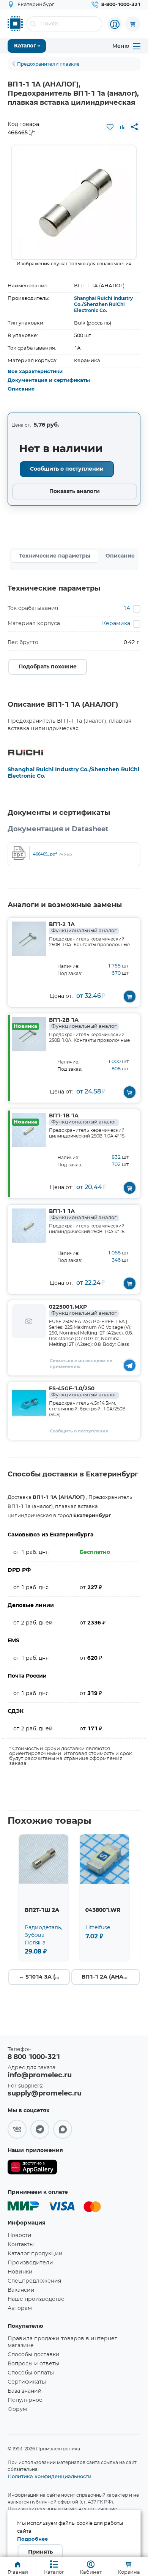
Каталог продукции (35, 2254)
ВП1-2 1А (83, 928)
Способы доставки (34, 2355)
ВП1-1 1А (83, 1215)
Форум (17, 2409)
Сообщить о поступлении (67, 469)
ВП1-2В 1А (83, 1023)
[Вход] (115, 24)
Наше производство (36, 2299)
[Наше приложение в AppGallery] (32, 2169)
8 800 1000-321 (34, 2057)
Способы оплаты (31, 2373)
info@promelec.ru (40, 2075)
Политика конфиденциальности (50, 2476)
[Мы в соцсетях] (17, 2129)
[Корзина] (133, 24)
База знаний (25, 2391)
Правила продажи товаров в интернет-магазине (63, 2342)
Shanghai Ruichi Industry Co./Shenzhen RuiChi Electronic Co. (103, 304)
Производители (30, 2263)
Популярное (25, 2400)
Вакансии (21, 2290)
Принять (40, 2552)
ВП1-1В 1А (83, 1119)
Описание (21, 389)
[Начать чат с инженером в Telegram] (130, 1365)
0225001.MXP (83, 1310)
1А (127, 608)
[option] (74, 202)
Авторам (20, 2308)
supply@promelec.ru (45, 2094)
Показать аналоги (75, 492)
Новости (20, 2236)
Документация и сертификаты (49, 380)
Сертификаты (27, 2382)
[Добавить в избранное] (110, 127)
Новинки (20, 2272)
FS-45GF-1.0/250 (83, 1392)
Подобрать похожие (48, 667)
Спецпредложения (34, 2281)
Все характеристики (35, 372)
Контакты (21, 2245)
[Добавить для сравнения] (122, 127)
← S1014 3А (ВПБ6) (44, 1977)
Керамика (116, 624)
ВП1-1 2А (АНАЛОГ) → (111, 1977)
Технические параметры (55, 556)
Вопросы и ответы (33, 2364)
